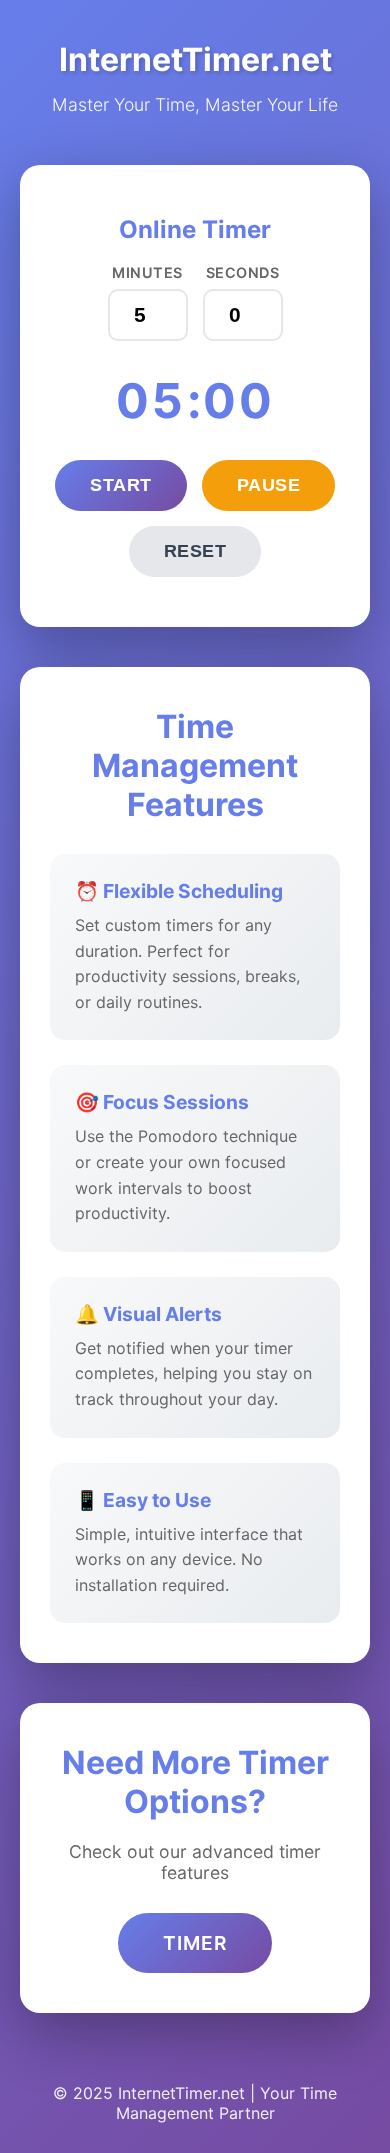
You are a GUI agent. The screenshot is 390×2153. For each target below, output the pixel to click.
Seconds (243, 272)
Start (121, 485)
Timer (195, 1943)
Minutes (147, 272)
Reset (195, 551)
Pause (269, 485)
